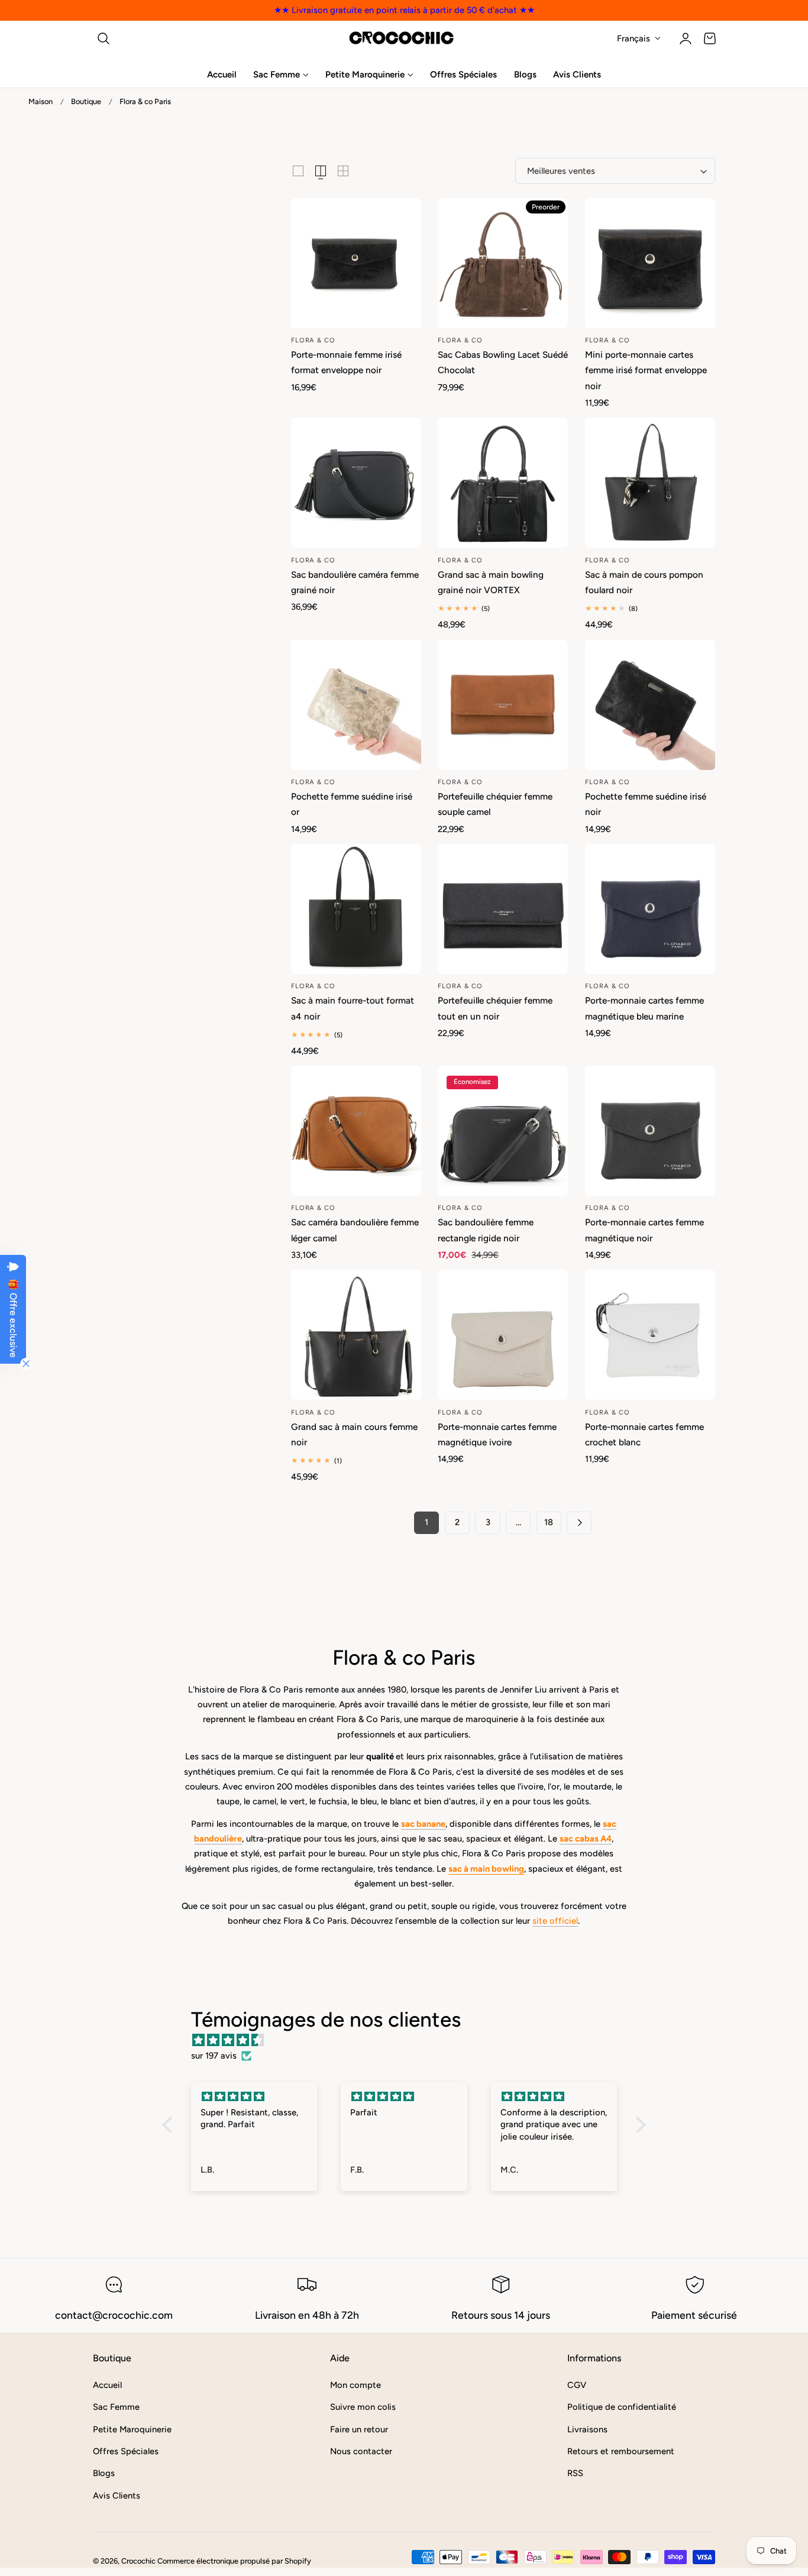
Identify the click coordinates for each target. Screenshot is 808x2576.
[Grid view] (298, 171)
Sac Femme (116, 2407)
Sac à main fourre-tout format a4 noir (353, 1008)
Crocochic (138, 2561)
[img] (410, 2040)
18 (549, 1522)
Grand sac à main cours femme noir (354, 1434)
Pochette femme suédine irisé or (352, 804)
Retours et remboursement (621, 2451)
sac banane (423, 1824)
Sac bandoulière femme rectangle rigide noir (486, 1230)
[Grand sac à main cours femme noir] (356, 1335)
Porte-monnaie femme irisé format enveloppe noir (346, 362)
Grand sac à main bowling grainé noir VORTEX (491, 582)
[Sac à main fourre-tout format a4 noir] (356, 909)
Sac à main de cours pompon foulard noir (644, 582)
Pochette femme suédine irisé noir (646, 804)
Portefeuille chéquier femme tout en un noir (495, 1008)
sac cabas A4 (586, 1839)
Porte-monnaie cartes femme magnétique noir (644, 1230)
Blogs (104, 2473)
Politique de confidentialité (622, 2407)
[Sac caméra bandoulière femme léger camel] (356, 1131)
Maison (41, 101)
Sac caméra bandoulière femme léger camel (355, 1230)
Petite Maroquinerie (132, 2429)
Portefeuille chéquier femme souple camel (495, 804)
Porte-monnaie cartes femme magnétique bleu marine (644, 1008)
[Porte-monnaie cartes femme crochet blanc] (650, 1335)
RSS (575, 2473)
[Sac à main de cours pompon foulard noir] (650, 483)
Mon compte (355, 2385)
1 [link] (426, 1522)
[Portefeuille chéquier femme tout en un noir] (503, 909)
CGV (577, 2385)
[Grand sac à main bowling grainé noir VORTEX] (503, 483)
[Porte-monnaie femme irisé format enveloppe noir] (356, 263)
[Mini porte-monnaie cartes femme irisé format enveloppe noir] (650, 263)
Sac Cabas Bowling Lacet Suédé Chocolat (503, 362)
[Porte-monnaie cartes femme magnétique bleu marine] (650, 909)
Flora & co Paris (145, 101)
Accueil (107, 2385)
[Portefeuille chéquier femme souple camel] (503, 705)
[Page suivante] (579, 1523)
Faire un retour (359, 2429)
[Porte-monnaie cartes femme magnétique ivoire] (503, 1335)
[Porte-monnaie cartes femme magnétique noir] (650, 1131)
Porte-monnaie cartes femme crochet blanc (644, 1434)
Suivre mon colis (363, 2407)
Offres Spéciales (126, 2451)
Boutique (86, 101)
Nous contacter (361, 2451)
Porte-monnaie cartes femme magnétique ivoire (497, 1434)
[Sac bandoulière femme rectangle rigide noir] (503, 1131)
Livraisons (587, 2429)
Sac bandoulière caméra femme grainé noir (355, 582)
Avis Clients (117, 2496)
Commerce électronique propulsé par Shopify (234, 2561)
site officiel (555, 1921)
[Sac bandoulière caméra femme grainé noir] (356, 483)
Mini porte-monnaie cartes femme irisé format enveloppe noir (646, 370)
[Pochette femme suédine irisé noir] (650, 705)
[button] (104, 38)
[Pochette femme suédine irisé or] (356, 705)
